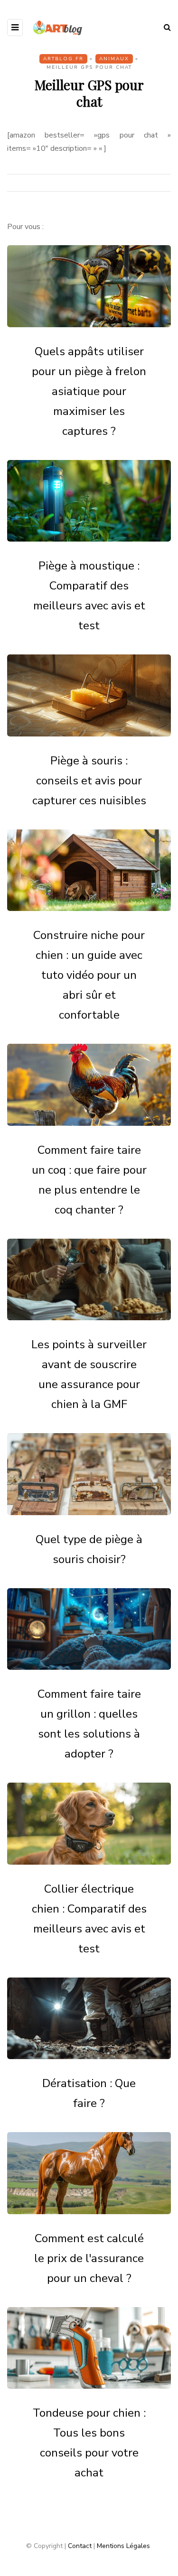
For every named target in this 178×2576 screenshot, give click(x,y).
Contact (80, 2546)
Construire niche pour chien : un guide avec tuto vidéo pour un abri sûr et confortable (89, 975)
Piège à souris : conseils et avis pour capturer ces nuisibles (89, 781)
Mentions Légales (123, 2546)
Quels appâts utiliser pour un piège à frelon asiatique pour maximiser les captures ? (89, 391)
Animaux (114, 59)
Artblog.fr (63, 59)
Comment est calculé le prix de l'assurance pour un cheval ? (89, 2258)
